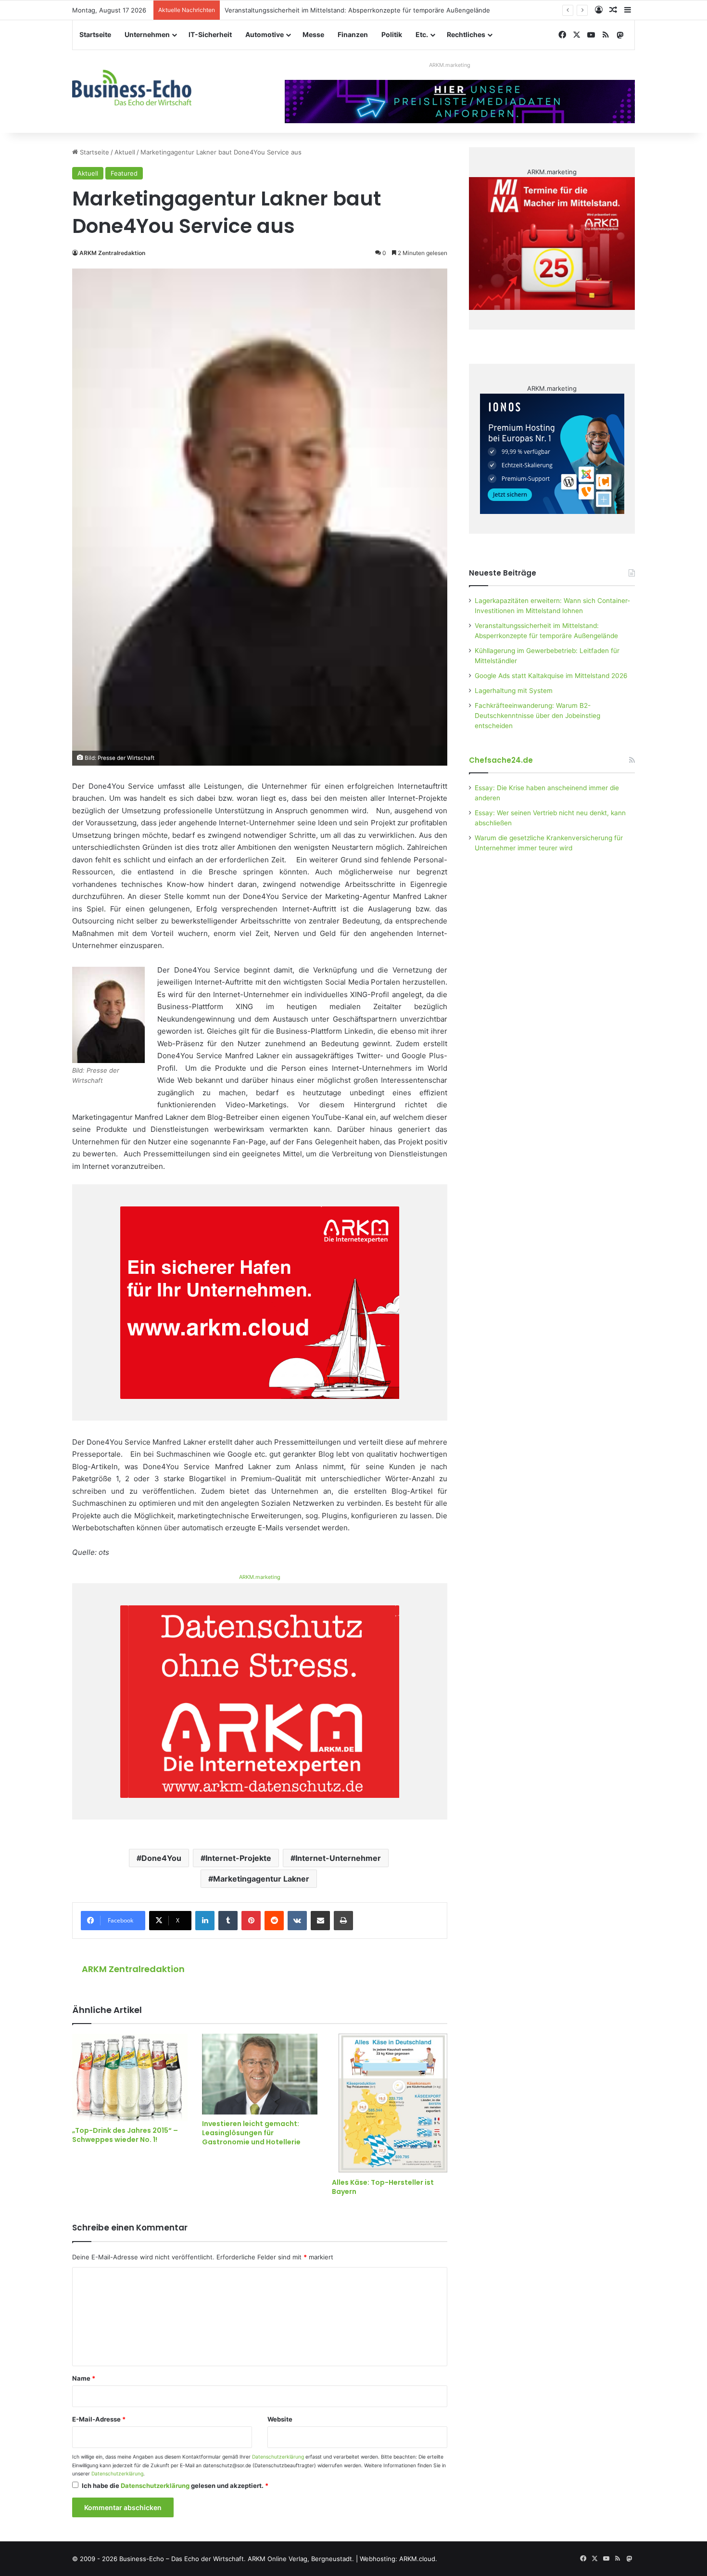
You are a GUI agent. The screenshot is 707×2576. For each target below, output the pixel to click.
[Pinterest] (251, 1921)
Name (84, 2378)
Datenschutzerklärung (278, 2457)
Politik (392, 34)
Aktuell (125, 152)
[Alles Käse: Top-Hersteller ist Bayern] (390, 2103)
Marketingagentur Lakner (261, 1879)
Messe (313, 34)
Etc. (422, 34)
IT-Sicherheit (210, 34)
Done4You (161, 1858)
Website (280, 2419)
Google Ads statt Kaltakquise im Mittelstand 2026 (551, 676)
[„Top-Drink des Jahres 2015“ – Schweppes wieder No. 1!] (130, 2077)
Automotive (265, 34)
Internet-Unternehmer (338, 1858)
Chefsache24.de (501, 760)
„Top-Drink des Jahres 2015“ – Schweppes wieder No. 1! (125, 2135)
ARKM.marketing (450, 65)
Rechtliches (466, 34)
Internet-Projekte (238, 1858)
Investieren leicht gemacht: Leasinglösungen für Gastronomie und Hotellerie (251, 2133)
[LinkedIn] (205, 1921)
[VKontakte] (297, 1921)
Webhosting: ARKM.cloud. (398, 2559)
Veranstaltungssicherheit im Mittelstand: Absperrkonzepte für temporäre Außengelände (357, 10)
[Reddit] (274, 1921)
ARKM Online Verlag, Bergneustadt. (301, 2559)
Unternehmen (147, 34)
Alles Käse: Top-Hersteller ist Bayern (383, 2187)
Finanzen (353, 34)
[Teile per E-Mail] (320, 1921)
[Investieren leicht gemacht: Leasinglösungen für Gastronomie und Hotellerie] (260, 2074)
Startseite (95, 34)
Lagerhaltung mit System (514, 691)
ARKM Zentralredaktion (112, 253)
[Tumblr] (228, 1921)
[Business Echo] (132, 88)
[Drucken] (343, 1921)
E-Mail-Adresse (99, 2419)
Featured (124, 173)
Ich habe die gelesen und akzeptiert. (175, 2486)
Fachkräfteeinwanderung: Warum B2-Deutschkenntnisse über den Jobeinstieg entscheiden (537, 716)
